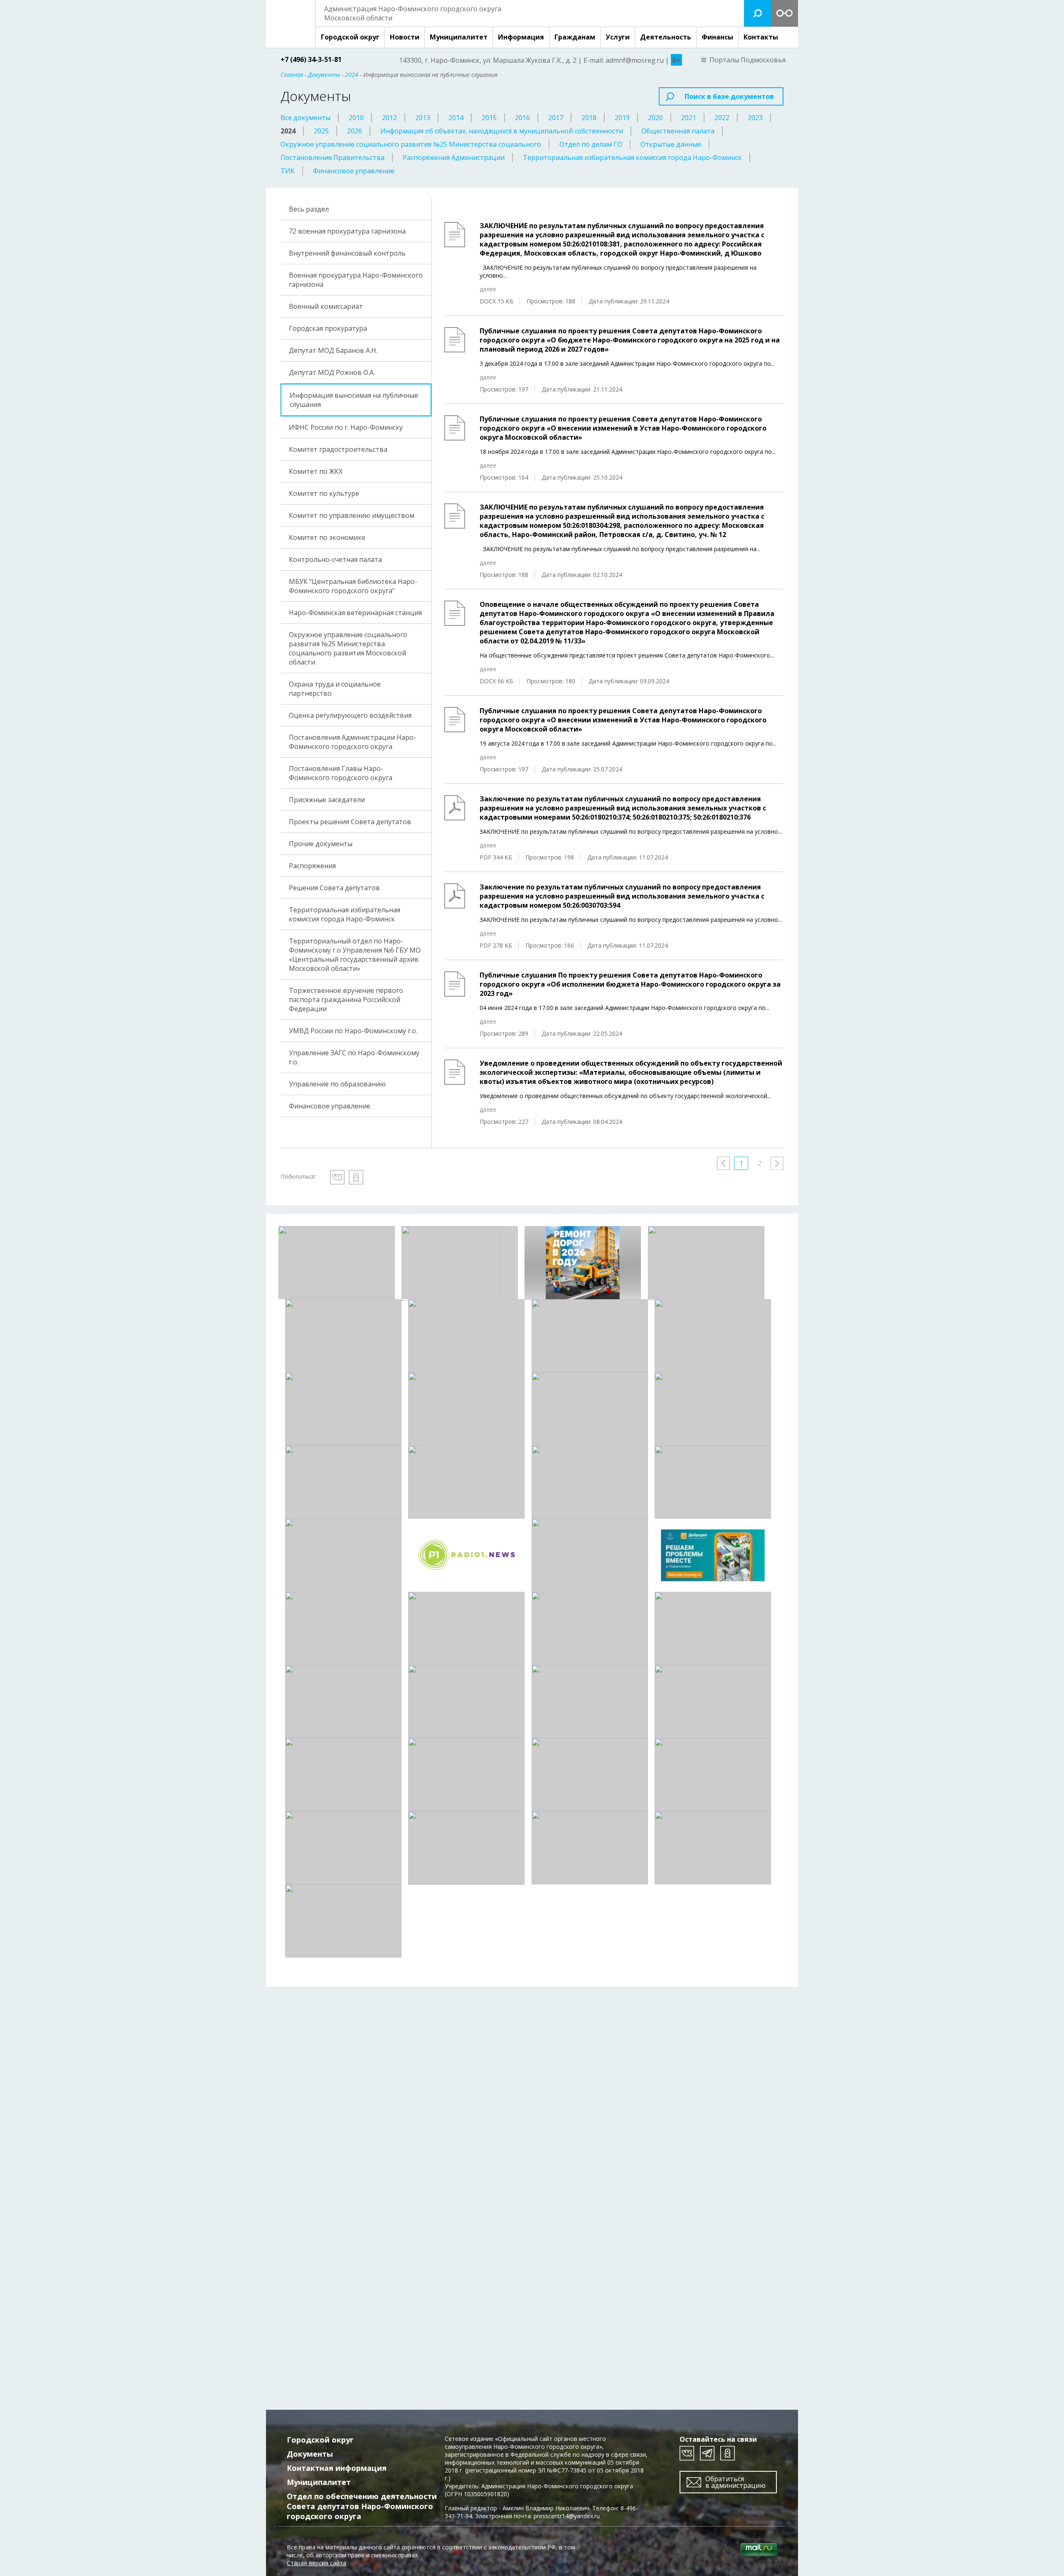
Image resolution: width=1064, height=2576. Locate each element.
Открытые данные (671, 144)
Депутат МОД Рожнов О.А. (332, 372)
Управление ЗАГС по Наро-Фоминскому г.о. (354, 1057)
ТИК (288, 171)
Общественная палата (678, 131)
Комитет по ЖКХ (316, 471)
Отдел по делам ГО (591, 144)
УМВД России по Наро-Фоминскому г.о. (353, 1031)
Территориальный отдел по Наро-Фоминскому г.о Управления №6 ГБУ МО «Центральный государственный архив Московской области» (355, 955)
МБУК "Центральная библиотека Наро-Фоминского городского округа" (353, 586)
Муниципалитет (459, 37)
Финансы (717, 37)
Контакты (761, 37)
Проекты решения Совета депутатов (350, 822)
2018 (589, 118)
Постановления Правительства (332, 158)
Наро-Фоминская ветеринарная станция (355, 613)
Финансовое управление (354, 171)
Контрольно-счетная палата (335, 559)
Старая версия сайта (316, 2563)
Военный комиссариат (326, 306)
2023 (755, 118)
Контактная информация (337, 2468)
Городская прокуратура (328, 328)
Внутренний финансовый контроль (347, 253)
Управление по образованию (337, 1084)
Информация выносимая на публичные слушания (354, 400)
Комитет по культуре (324, 493)
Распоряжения (312, 866)
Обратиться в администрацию (735, 2482)
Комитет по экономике (327, 537)
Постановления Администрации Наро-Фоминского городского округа (352, 742)
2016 (522, 118)
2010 (356, 118)
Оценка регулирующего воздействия (350, 715)
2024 (288, 131)
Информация (521, 37)
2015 (489, 118)
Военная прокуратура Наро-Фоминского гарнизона (356, 280)
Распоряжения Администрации (454, 158)
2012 (389, 118)
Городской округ (350, 37)
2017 (556, 118)
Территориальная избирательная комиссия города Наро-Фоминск (632, 158)
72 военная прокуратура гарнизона (347, 231)
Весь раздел (309, 209)
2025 (321, 131)
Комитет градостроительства (338, 449)
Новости (405, 37)
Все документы (305, 118)
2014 (456, 118)
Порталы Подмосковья (748, 60)
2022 (722, 118)
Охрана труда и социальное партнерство (335, 689)
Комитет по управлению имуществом (352, 515)
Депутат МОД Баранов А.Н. (333, 350)
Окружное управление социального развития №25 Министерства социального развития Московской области (348, 648)
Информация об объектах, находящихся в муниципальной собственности (502, 131)
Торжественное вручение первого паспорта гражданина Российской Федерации (346, 1000)
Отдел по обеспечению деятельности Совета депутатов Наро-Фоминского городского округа (362, 2506)
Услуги (618, 37)
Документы (310, 2454)
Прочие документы (321, 844)
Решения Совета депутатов (334, 888)
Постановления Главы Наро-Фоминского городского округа (341, 773)
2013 (423, 118)
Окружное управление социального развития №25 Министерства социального (411, 144)
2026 (355, 131)
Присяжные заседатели (327, 800)
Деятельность (666, 37)
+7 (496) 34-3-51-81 (311, 59)
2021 (689, 118)
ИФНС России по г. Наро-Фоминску (346, 427)
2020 (655, 118)
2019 (622, 118)
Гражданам (575, 37)
